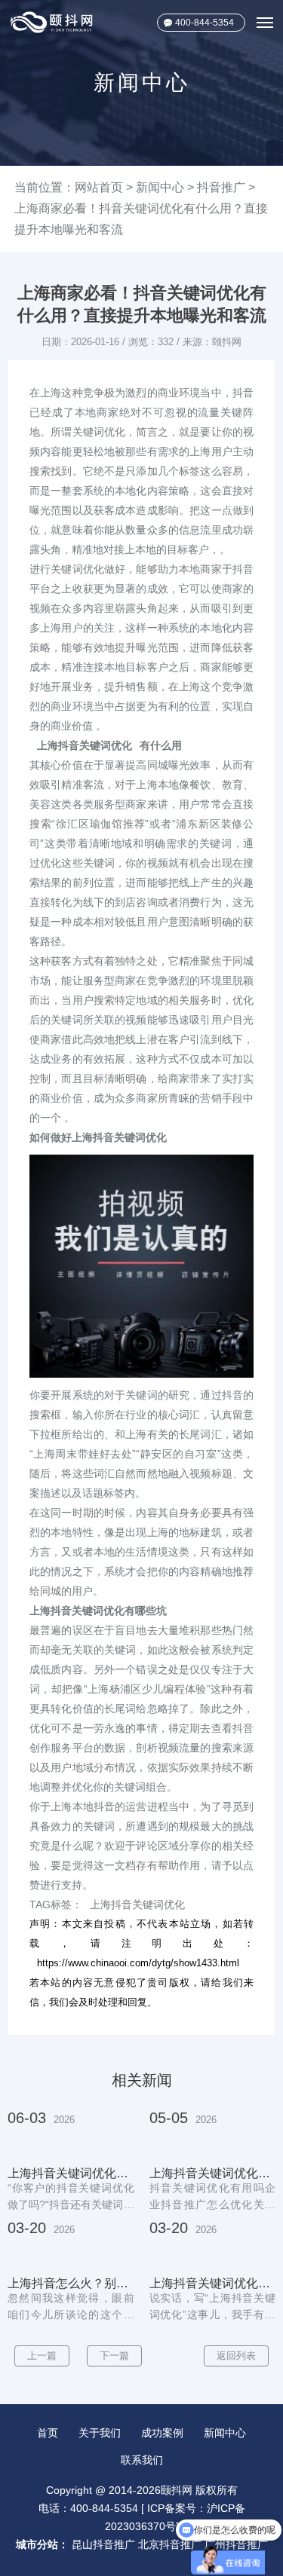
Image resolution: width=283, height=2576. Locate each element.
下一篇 (114, 2356)
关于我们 (100, 2433)
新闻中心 (160, 187)
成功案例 (162, 2433)
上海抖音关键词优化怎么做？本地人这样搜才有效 (213, 2284)
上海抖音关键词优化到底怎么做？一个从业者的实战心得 (213, 2174)
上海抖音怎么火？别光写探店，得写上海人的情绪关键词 (71, 2284)
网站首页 (99, 187)
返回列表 (236, 2356)
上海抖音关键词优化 (85, 745)
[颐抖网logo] (52, 22)
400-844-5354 (205, 23)
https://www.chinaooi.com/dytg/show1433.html (138, 1963)
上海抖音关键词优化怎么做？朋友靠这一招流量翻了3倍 (71, 2174)
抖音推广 (221, 187)
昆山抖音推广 (103, 2544)
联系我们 (142, 2460)
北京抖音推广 (170, 2544)
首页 (48, 2433)
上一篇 (42, 2356)
